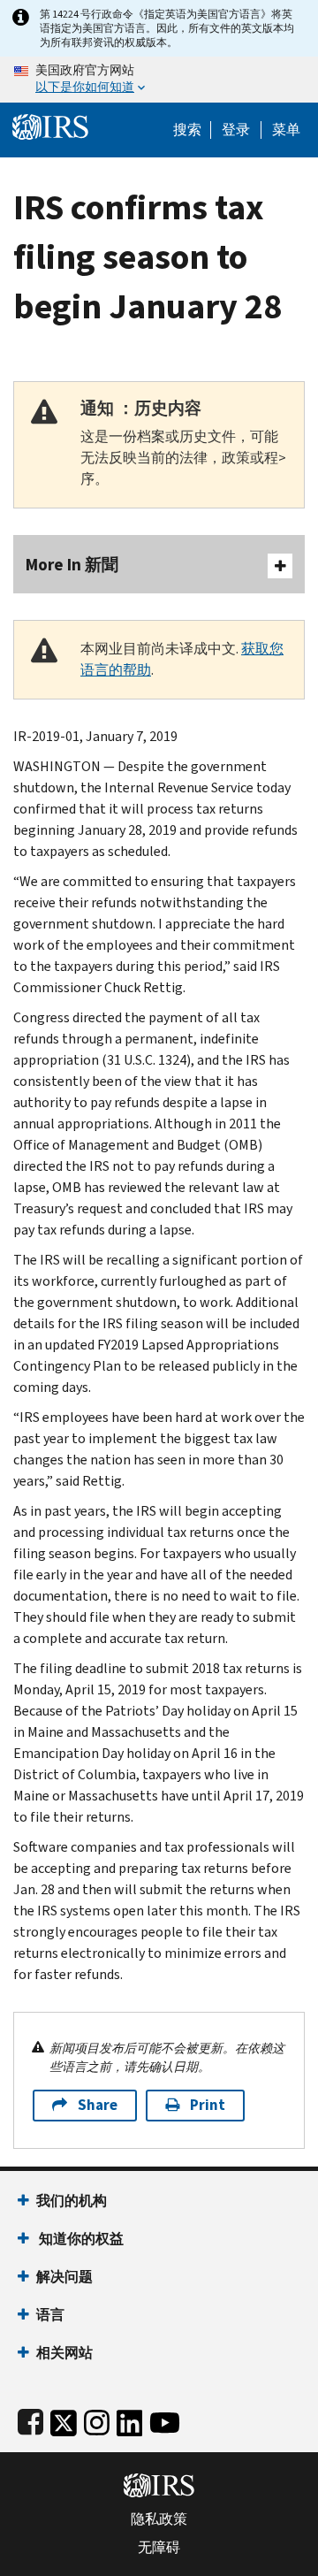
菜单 (286, 130)
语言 (50, 2315)
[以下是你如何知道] (159, 80)
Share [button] (98, 2105)
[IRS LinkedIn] (130, 2419)
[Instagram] (97, 2419)
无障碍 (159, 2548)
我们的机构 (72, 2201)
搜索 (187, 130)
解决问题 (64, 2277)
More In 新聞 (72, 565)
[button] (236, 130)
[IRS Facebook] (30, 2419)
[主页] (50, 125)
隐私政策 (159, 2519)
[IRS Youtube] (165, 2419)
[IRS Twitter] (64, 2419)
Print (208, 2105)
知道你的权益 (80, 2239)
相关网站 (64, 2353)
